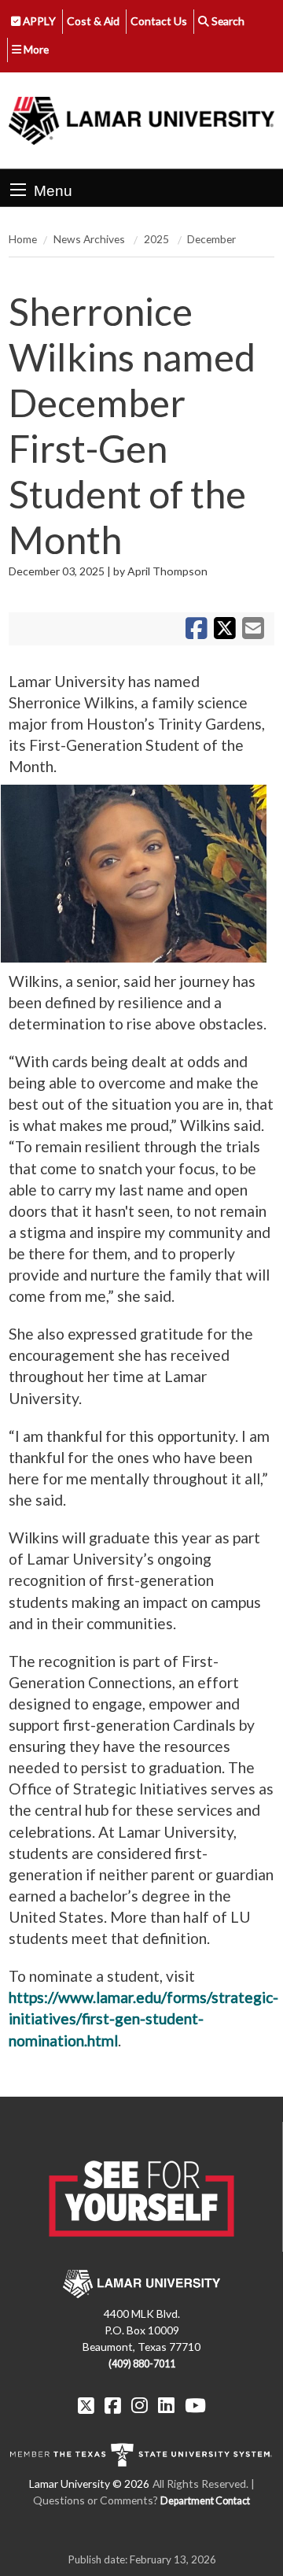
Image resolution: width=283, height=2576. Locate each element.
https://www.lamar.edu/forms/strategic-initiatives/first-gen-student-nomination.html (143, 2018)
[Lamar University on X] (86, 2405)
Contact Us (159, 21)
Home (23, 239)
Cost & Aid (93, 21)
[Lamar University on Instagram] (140, 2405)
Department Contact (205, 2501)
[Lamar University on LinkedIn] (166, 2405)
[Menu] (18, 190)
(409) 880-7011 (142, 2364)
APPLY (38, 21)
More (35, 49)
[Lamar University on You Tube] (195, 2405)
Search (227, 21)
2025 (158, 239)
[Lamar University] (141, 120)
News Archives (90, 239)
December (211, 239)
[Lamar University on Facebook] (113, 2405)
